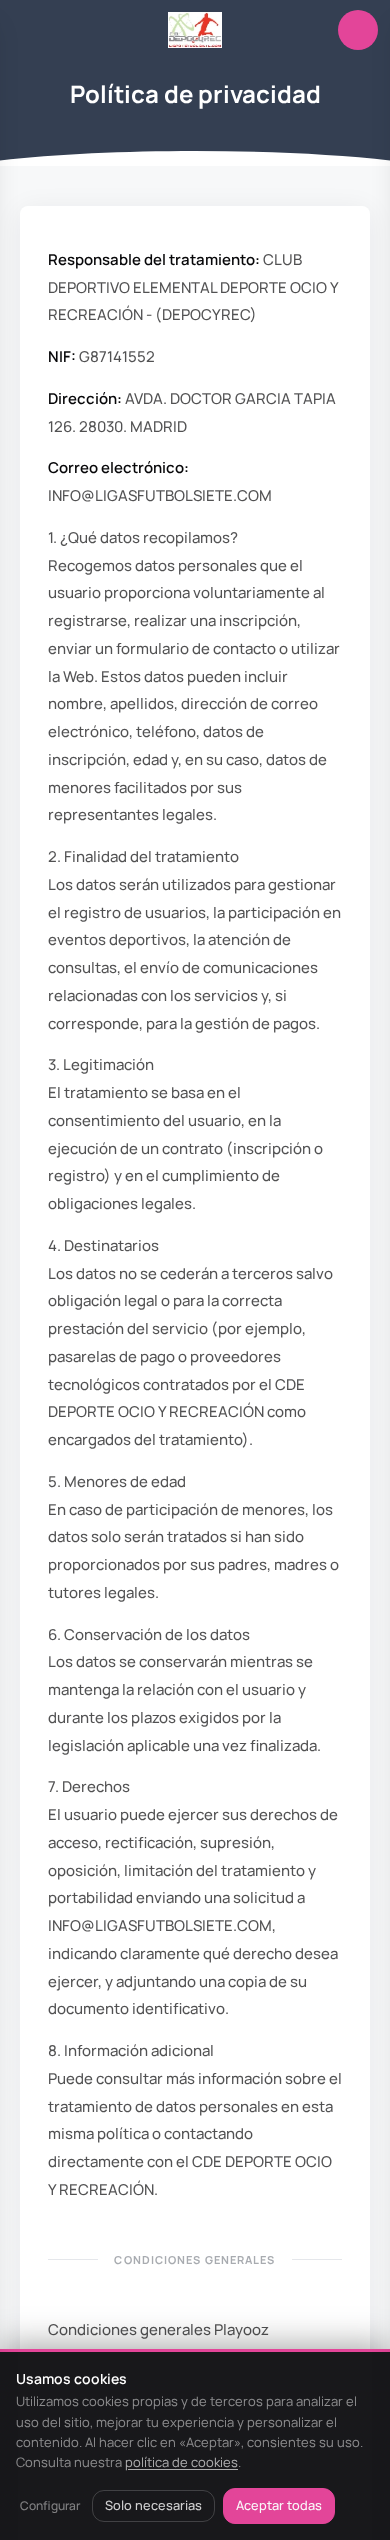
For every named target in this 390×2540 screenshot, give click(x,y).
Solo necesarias (153, 2505)
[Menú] (32, 30)
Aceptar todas (279, 2505)
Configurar (50, 2505)
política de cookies (181, 2462)
